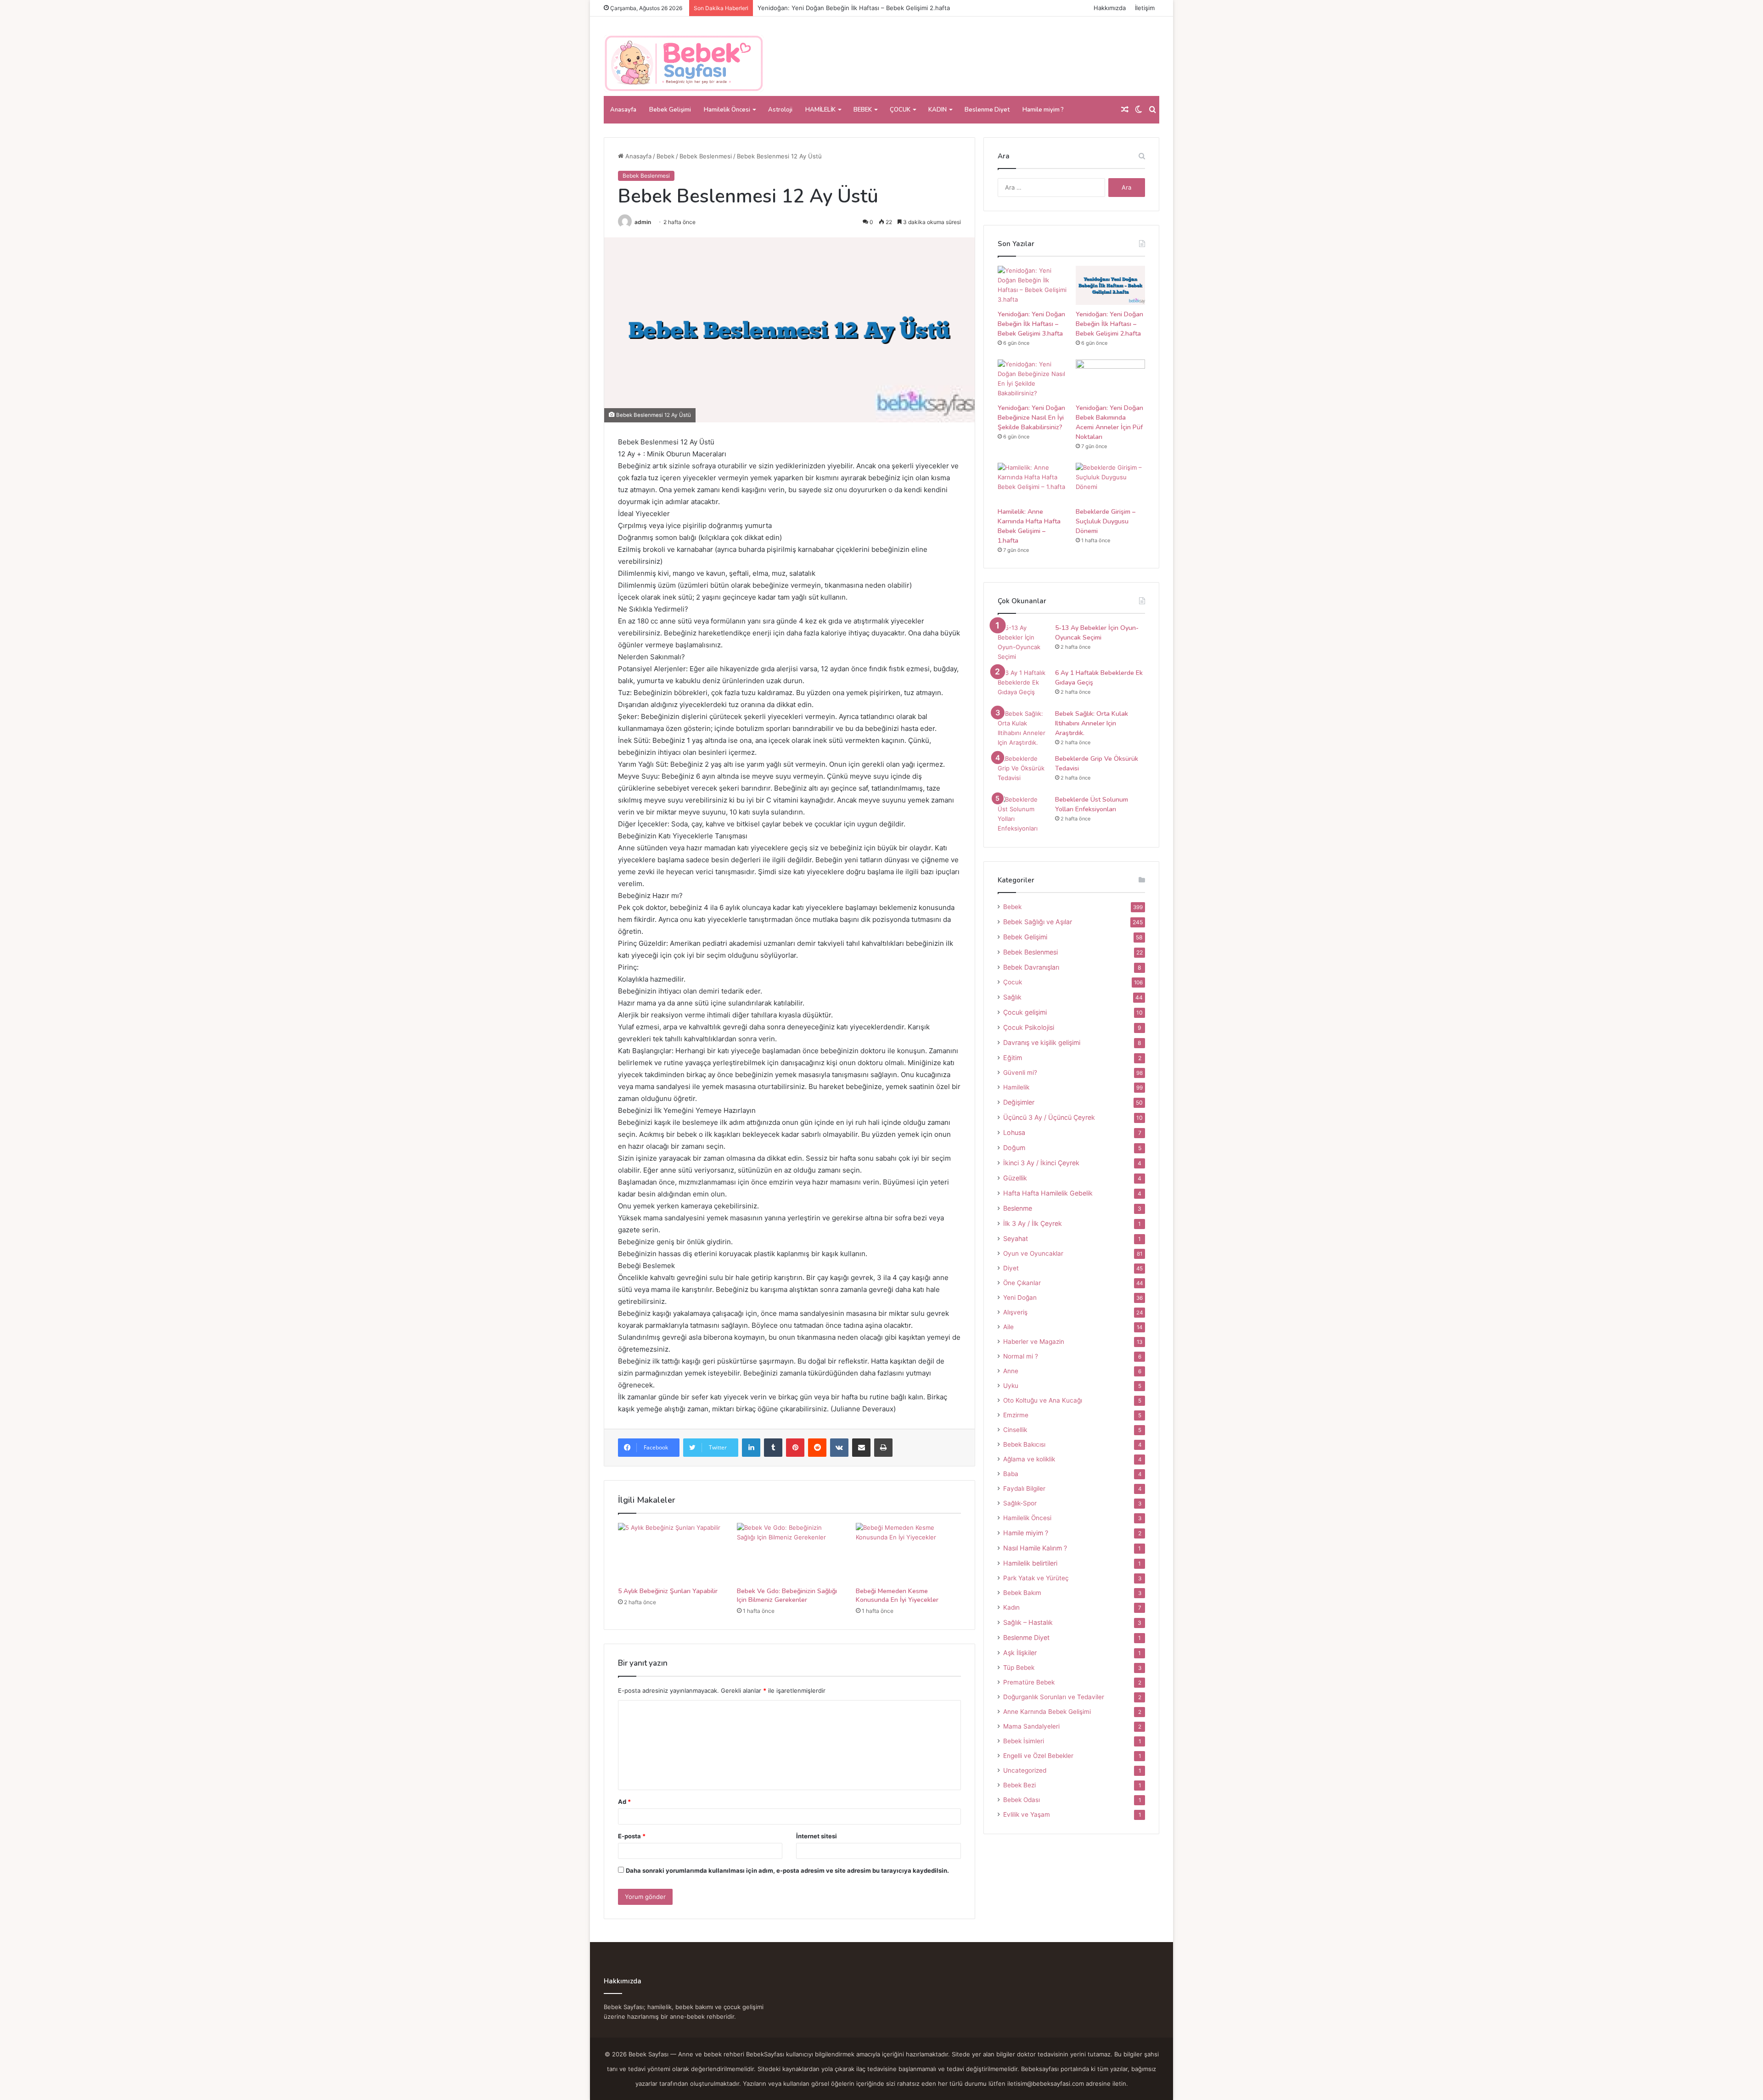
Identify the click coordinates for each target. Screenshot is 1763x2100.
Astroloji (780, 110)
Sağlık (1012, 997)
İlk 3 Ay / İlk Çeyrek (1033, 1223)
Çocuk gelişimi (1025, 1012)
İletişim (1145, 8)
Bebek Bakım (1022, 1593)
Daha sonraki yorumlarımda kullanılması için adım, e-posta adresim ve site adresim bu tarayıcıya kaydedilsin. (787, 1870)
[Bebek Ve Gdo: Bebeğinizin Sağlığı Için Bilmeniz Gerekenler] (789, 1553)
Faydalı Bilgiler (1024, 1488)
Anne (1011, 1371)
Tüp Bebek (1019, 1668)
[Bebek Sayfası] (684, 64)
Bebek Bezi (1019, 1785)
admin (643, 222)
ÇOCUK (900, 110)
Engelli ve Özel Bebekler (1038, 1756)
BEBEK (863, 110)
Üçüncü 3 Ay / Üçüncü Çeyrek (1049, 1117)
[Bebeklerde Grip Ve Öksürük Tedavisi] (1023, 771)
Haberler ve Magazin (1034, 1342)
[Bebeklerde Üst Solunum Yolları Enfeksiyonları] (1023, 814)
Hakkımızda (1110, 8)
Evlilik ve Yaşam (1027, 1814)
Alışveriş (1015, 1312)
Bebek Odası (1022, 1800)
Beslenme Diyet (987, 110)
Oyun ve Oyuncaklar (1033, 1253)
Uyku (1011, 1386)
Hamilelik (1016, 1087)
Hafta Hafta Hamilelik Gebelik (1048, 1193)
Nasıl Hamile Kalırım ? (1035, 1548)
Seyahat (1016, 1238)
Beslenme (1018, 1208)
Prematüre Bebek (1029, 1682)
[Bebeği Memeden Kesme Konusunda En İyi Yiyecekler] (908, 1553)
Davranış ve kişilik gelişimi (1042, 1042)
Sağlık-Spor (1020, 1503)
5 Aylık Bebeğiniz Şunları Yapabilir (668, 1591)
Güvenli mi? (1020, 1072)
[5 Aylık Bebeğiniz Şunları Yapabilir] (671, 1553)
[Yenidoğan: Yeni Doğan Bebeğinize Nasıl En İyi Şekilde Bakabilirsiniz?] (1032, 379)
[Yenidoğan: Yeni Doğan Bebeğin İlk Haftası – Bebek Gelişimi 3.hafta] (1032, 285)
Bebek (665, 156)
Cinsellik (1015, 1430)
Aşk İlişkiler (1020, 1653)
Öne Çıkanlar (1022, 1283)
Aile (1008, 1327)
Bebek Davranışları (1031, 967)
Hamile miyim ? (1043, 110)
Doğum (1014, 1148)
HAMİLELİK (820, 110)
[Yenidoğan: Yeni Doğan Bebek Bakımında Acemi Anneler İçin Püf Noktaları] (1110, 379)
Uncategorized (1025, 1770)
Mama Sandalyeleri (1031, 1726)
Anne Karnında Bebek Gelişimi (1047, 1712)
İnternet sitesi (817, 1836)
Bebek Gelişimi (670, 110)
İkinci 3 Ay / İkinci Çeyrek (1041, 1163)
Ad (624, 1802)
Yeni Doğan (1020, 1297)
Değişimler (1019, 1102)
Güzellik (1015, 1178)
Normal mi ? (1021, 1356)
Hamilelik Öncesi (727, 110)
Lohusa (1014, 1132)
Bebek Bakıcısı (1024, 1444)
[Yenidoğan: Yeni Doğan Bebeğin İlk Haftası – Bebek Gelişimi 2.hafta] (1110, 285)
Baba (1011, 1474)
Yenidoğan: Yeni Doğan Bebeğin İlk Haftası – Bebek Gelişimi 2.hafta (1109, 324)
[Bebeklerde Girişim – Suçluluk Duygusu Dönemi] (1110, 482)
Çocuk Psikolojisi (1029, 1027)
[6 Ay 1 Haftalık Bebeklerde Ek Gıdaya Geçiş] (1023, 685)
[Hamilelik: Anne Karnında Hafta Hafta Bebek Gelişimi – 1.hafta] (1032, 482)
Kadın (1011, 1607)
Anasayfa (623, 110)
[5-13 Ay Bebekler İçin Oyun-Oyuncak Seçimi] (1023, 642)
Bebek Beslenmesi (706, 156)
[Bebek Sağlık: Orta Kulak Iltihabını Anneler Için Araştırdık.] (1023, 728)
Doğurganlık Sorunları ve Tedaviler (1054, 1697)
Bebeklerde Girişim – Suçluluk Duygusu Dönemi (1106, 521)
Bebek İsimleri (1024, 1741)
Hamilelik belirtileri (1030, 1563)
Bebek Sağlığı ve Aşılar (1038, 922)
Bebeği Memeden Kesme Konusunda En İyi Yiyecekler (897, 1595)
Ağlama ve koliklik (1029, 1459)
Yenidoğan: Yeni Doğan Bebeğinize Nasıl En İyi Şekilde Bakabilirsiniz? (856, 8)
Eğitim (1013, 1058)
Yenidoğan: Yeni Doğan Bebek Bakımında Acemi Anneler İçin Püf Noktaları (1109, 422)
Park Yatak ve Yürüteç (1036, 1578)
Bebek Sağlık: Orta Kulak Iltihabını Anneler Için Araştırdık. (1092, 723)
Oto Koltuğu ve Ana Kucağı (1043, 1400)
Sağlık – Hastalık (1028, 1622)
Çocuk (1013, 982)
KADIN (938, 110)
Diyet (1011, 1268)
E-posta (632, 1836)
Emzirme (1016, 1415)
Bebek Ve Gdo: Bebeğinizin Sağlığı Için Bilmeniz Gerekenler (787, 1595)
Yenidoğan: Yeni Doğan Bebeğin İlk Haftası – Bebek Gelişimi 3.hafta (1031, 324)
